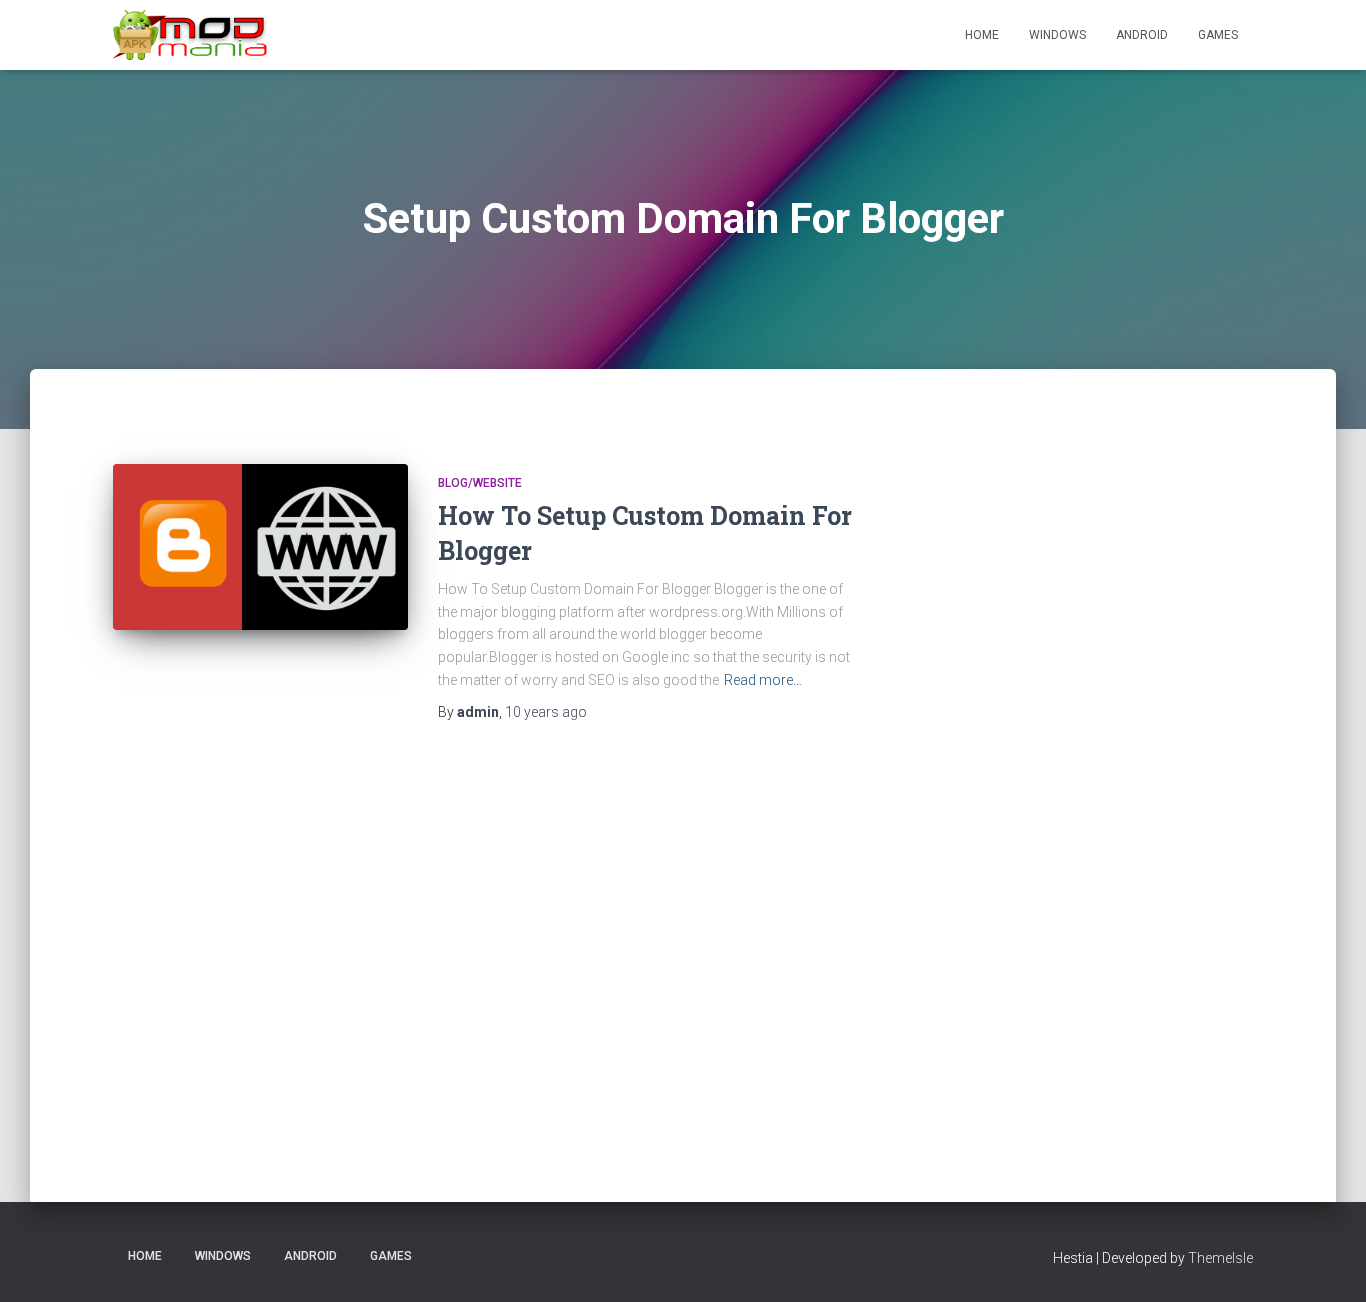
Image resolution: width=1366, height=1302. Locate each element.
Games (1218, 35)
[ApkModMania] (190, 35)
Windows (1057, 35)
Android (1142, 35)
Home (982, 35)
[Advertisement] (1122, 779)
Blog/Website (480, 483)
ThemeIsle (1220, 1258)
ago (546, 712)
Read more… (763, 680)
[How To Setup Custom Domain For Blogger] (260, 547)
